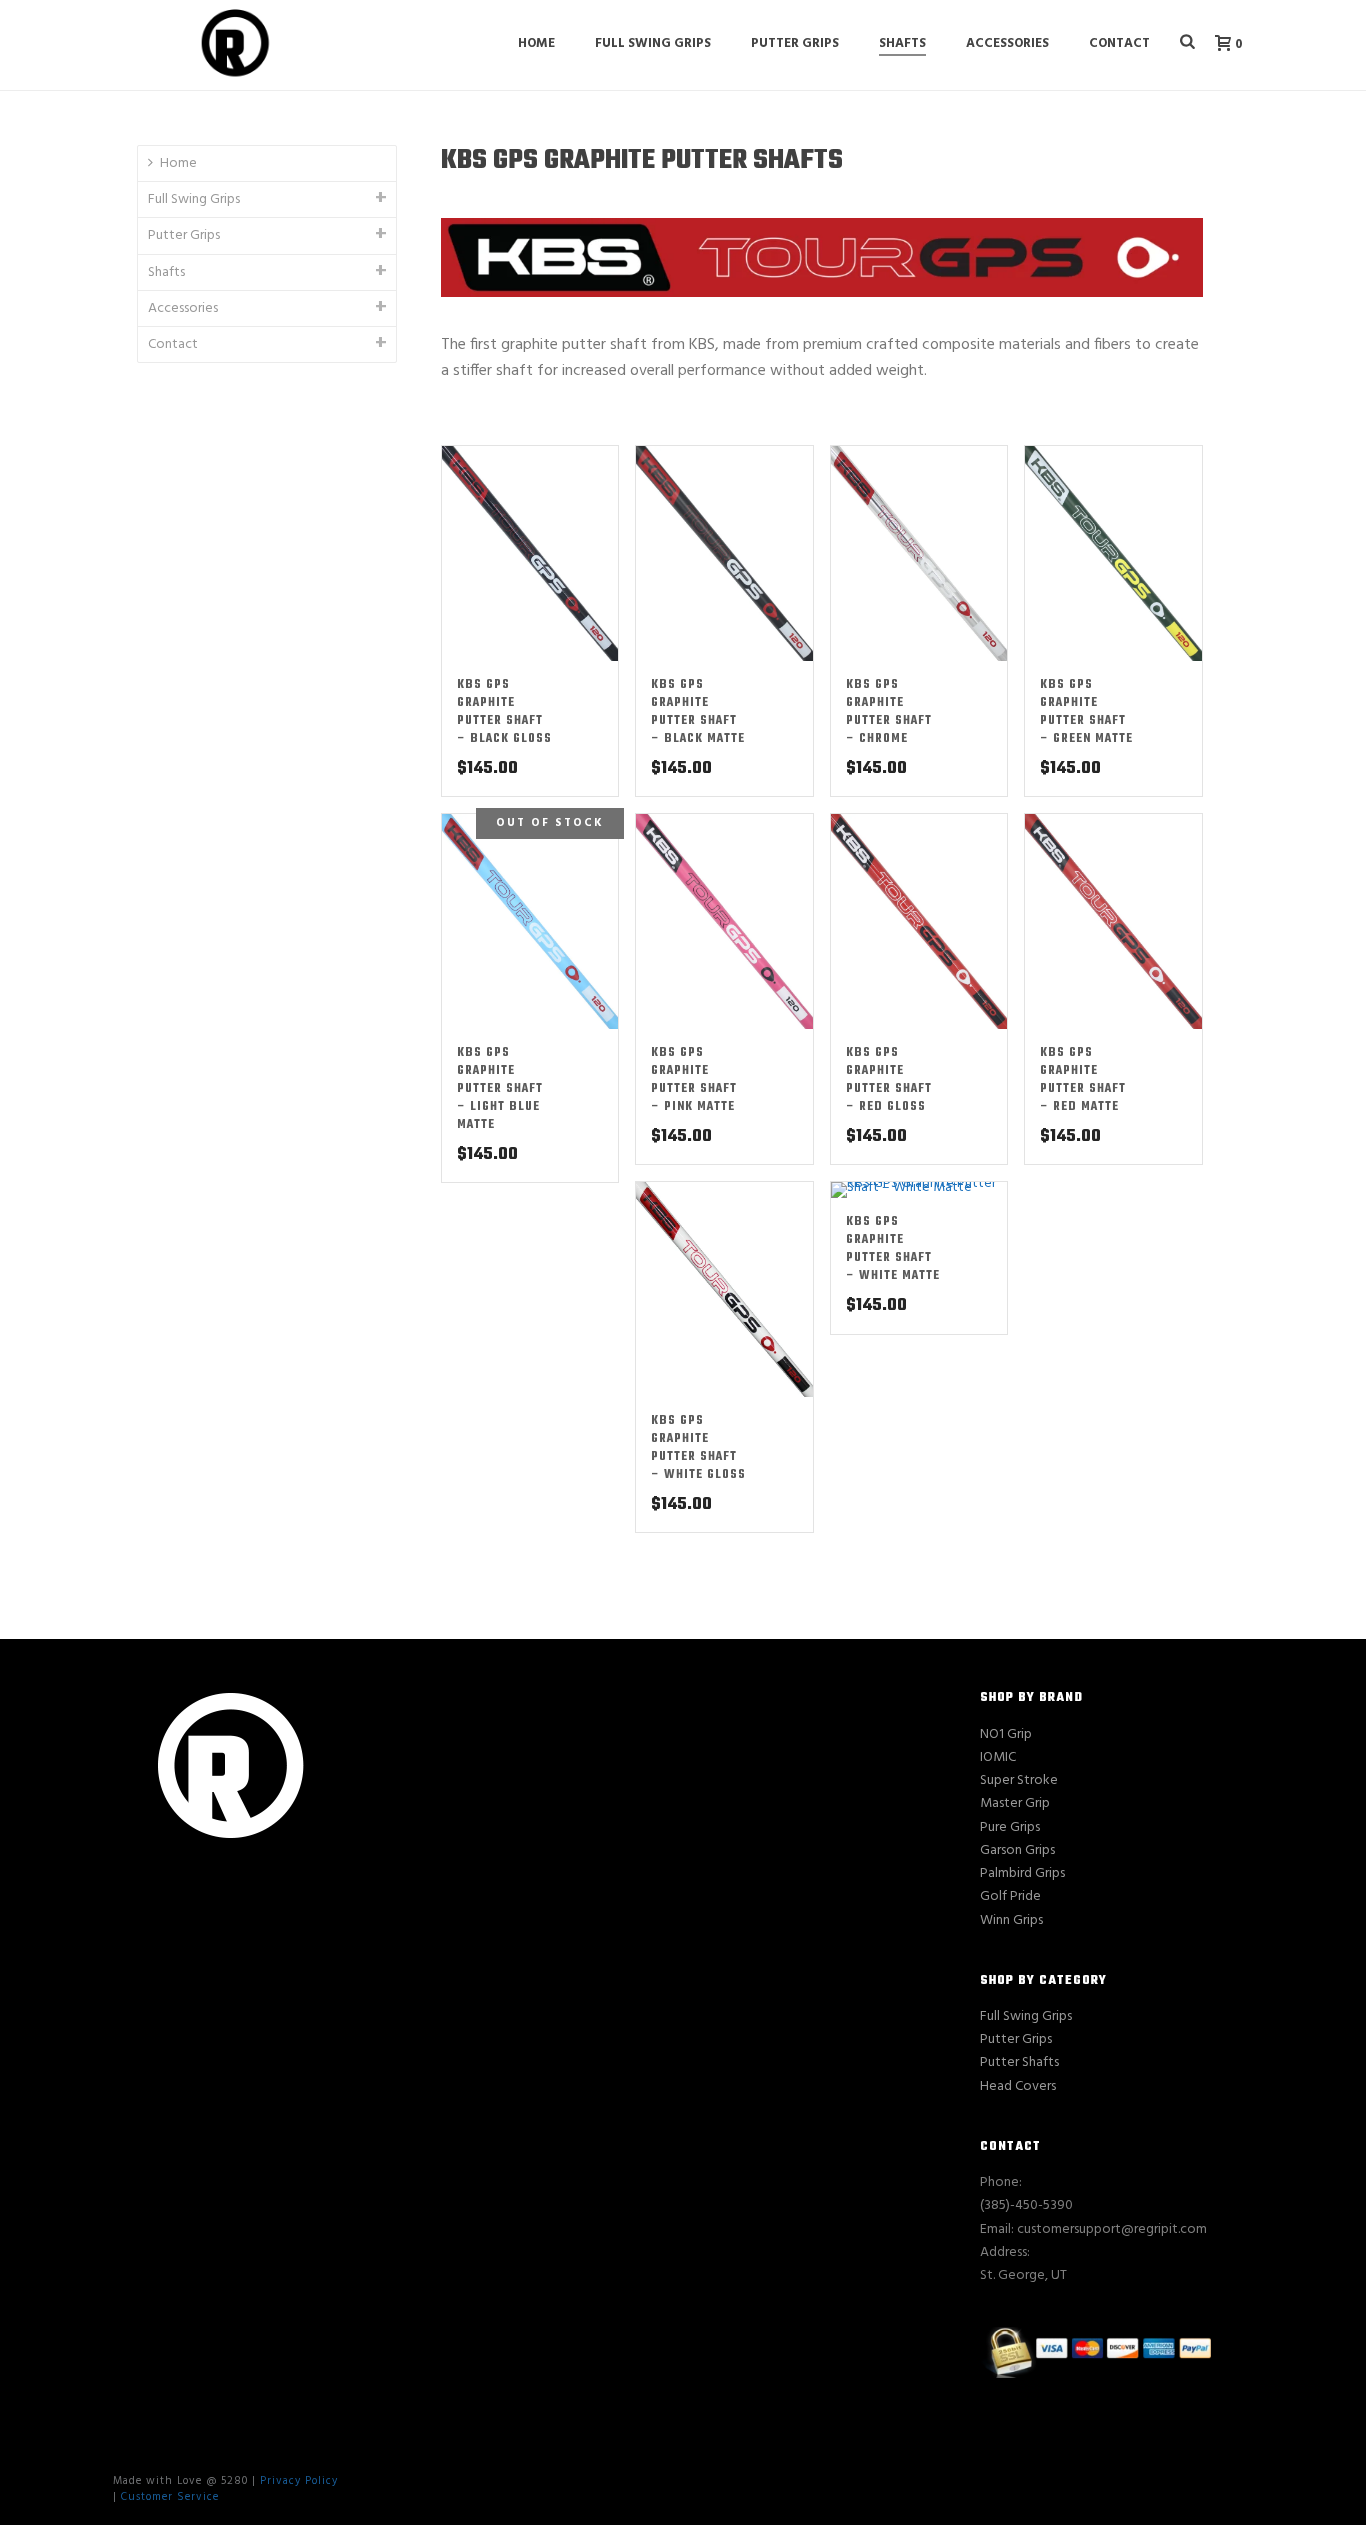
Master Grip (1015, 1803)
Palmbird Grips (1022, 1873)
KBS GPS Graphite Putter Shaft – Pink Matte (694, 1080)
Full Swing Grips (653, 43)
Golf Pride (1010, 1896)
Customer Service (170, 2497)
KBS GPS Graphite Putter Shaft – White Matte (893, 1249)
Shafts (902, 43)
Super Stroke (1019, 1780)
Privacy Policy (299, 2481)
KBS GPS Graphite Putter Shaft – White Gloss (698, 1448)
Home (536, 43)
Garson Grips (1017, 1850)
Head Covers (1018, 2086)
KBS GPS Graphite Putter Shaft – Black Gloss (504, 712)
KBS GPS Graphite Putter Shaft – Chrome (889, 712)
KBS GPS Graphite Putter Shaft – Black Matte (698, 712)
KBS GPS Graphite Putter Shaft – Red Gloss (889, 1080)
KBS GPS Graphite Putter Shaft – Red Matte (1083, 1080)
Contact (1119, 43)
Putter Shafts (1019, 2062)
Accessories (1007, 43)
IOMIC (998, 1757)
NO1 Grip (1006, 1734)
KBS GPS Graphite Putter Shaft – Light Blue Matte (500, 1089)
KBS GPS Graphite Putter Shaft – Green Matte (1086, 712)
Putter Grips (795, 43)
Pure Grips (1010, 1827)
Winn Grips (1011, 1920)
